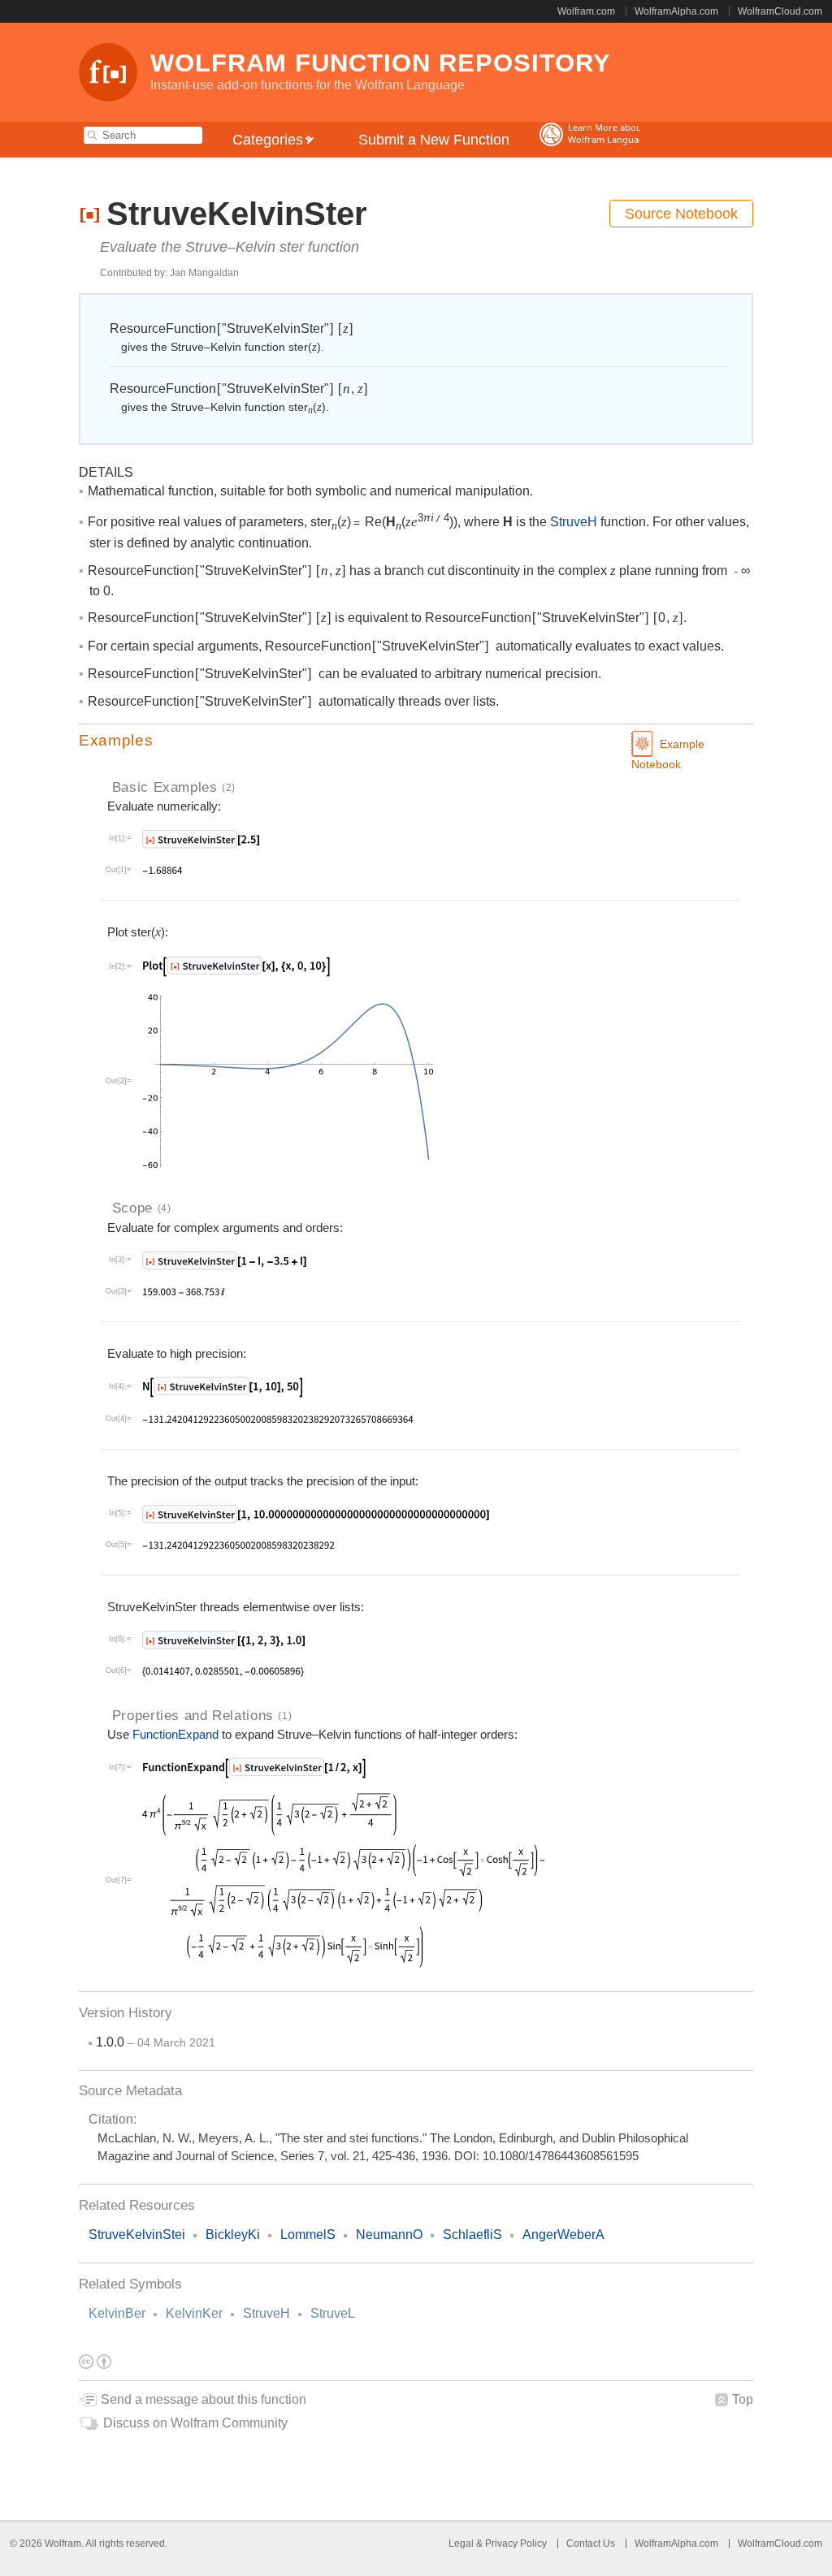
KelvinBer (117, 2313)
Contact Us (591, 2544)
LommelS (308, 2235)
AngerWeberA (563, 2235)
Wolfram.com (586, 11)
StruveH (266, 2313)
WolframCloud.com (780, 11)
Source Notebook (681, 214)
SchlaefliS (472, 2235)
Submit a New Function (434, 140)
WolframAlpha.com (676, 11)
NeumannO (389, 2235)
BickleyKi (233, 2235)
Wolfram (63, 2544)
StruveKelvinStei (137, 2235)
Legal (462, 2544)
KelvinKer (194, 2313)
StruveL (333, 2313)
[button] (416, 741)
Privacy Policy (516, 2544)
